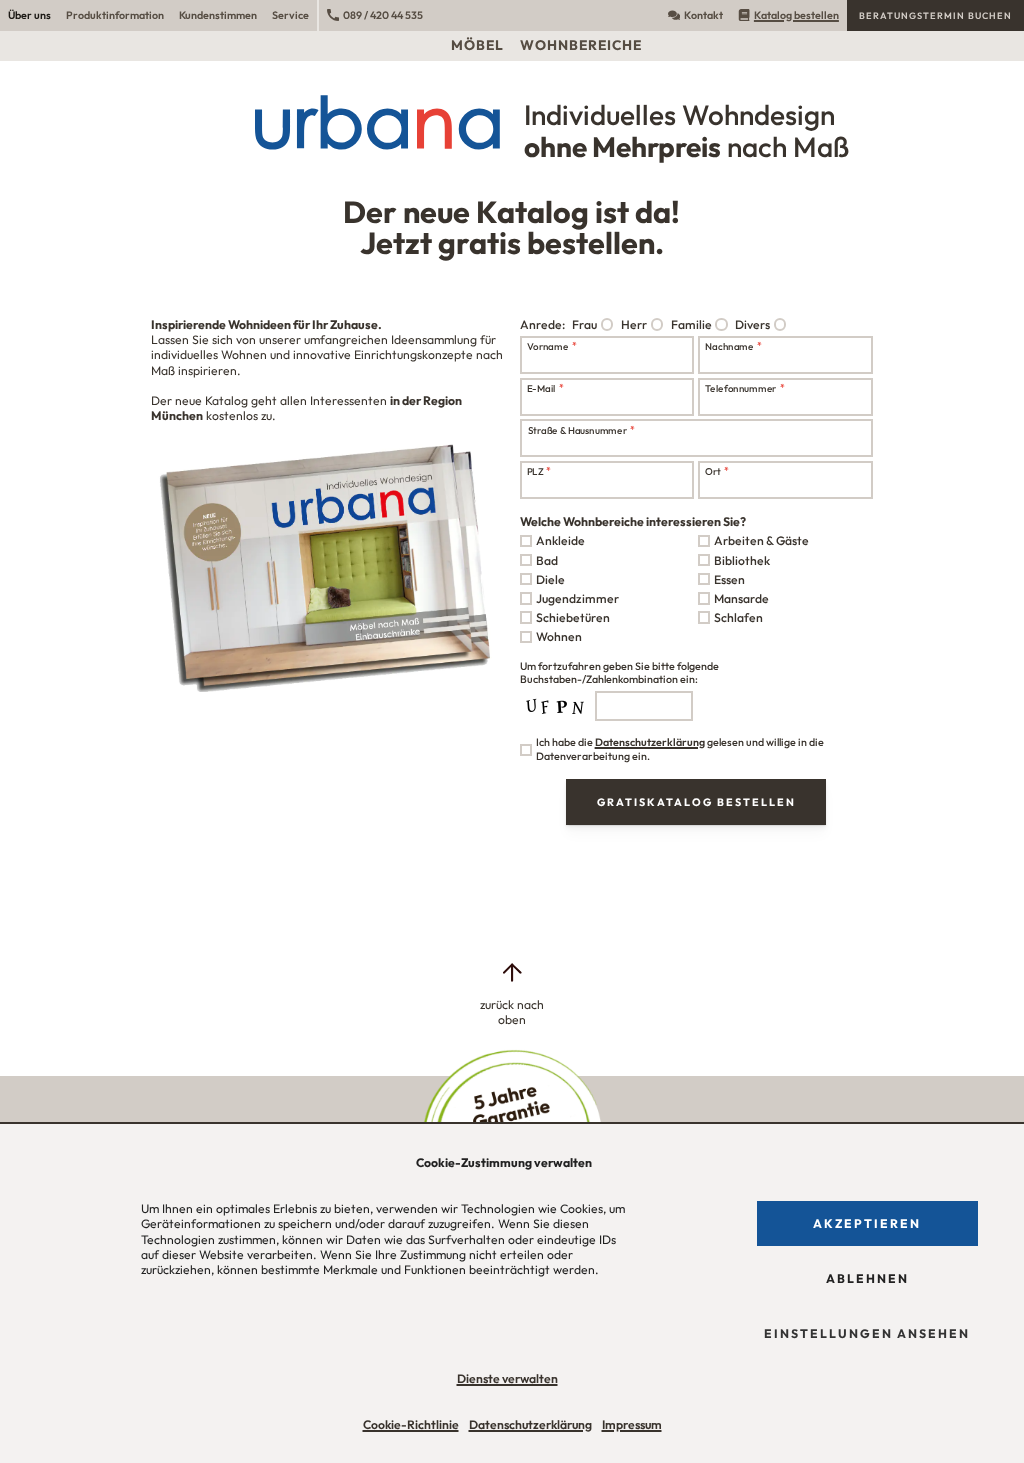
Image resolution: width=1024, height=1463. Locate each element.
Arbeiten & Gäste (761, 540)
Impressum (632, 1424)
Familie (691, 324)
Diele (550, 579)
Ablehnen (867, 1278)
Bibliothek (742, 560)
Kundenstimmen (218, 15)
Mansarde (741, 598)
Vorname (550, 346)
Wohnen (559, 636)
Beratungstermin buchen (935, 15)
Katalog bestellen (796, 15)
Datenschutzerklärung (530, 1424)
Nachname (733, 346)
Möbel (477, 45)
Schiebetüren (573, 617)
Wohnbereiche (581, 45)
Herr (634, 324)
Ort (717, 471)
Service (290, 15)
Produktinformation (115, 15)
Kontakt (703, 15)
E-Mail (544, 388)
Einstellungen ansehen (867, 1333)
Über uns (29, 15)
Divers (752, 324)
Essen (729, 579)
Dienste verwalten (507, 1378)
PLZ (538, 471)
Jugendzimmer (577, 598)
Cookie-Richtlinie (411, 1424)
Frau (584, 324)
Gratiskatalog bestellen (696, 802)
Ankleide (560, 540)
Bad (547, 560)
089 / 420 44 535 (383, 15)
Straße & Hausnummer (580, 429)
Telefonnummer (744, 388)
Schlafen (738, 617)
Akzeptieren (867, 1223)
